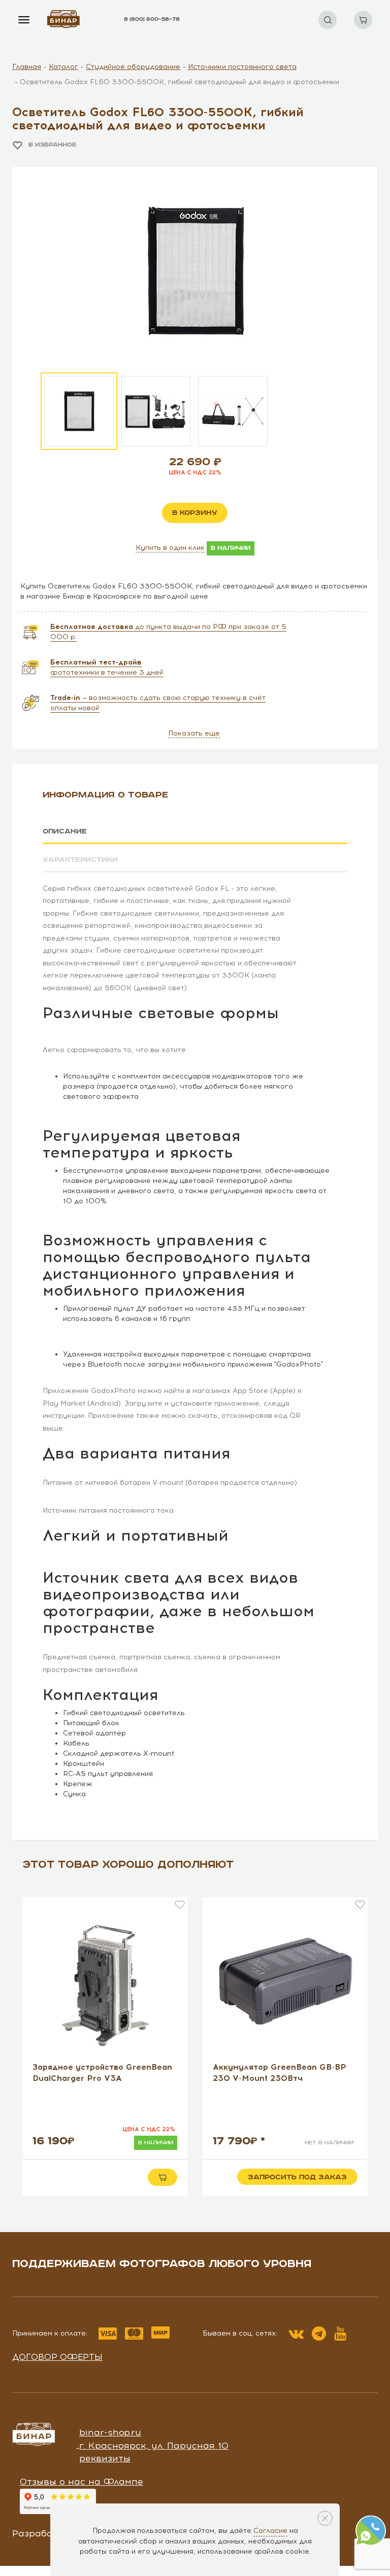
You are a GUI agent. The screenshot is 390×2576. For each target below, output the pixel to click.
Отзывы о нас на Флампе (82, 2482)
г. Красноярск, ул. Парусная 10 (154, 2446)
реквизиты (105, 2458)
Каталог (63, 67)
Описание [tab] (65, 831)
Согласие (270, 2531)
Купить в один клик (170, 548)
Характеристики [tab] (80, 860)
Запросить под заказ (297, 2177)
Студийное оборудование (133, 67)
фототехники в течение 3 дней (107, 667)
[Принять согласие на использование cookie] (325, 2518)
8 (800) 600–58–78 (152, 19)
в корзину (195, 513)
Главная (27, 67)
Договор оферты (57, 2357)
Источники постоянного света (242, 67)
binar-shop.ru (110, 2432)
